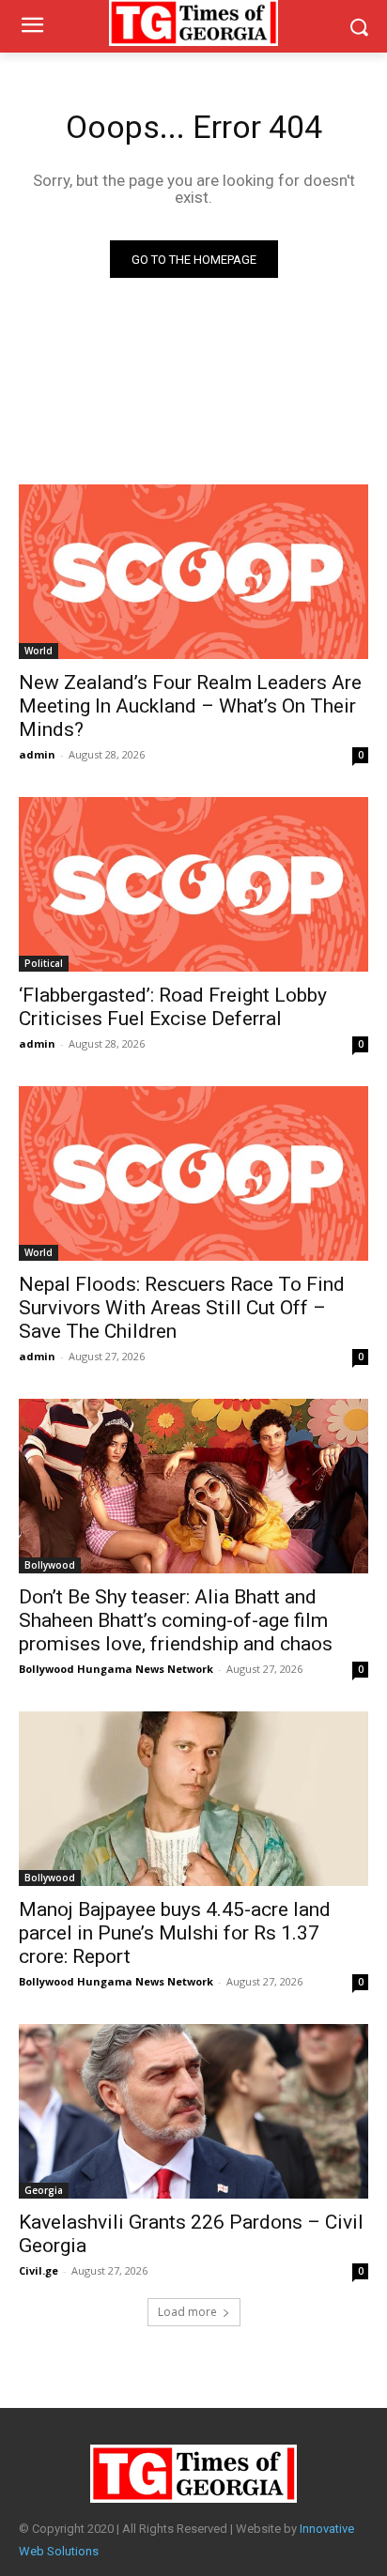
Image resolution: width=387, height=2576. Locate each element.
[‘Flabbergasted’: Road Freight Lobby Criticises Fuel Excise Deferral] (193, 884)
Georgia (44, 2190)
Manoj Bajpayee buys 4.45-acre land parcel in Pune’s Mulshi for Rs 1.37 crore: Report (175, 1933)
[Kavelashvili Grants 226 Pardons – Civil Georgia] (193, 2111)
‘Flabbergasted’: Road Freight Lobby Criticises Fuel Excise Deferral (173, 1007)
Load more (187, 2312)
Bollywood (50, 1565)
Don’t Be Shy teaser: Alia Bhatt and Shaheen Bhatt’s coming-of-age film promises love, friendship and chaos (176, 1620)
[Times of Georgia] (193, 2474)
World (39, 651)
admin (37, 754)
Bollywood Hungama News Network (116, 1669)
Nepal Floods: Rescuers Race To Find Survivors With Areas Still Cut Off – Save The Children (182, 1308)
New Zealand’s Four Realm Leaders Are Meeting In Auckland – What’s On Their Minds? (190, 706)
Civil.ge (39, 2270)
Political (44, 963)
